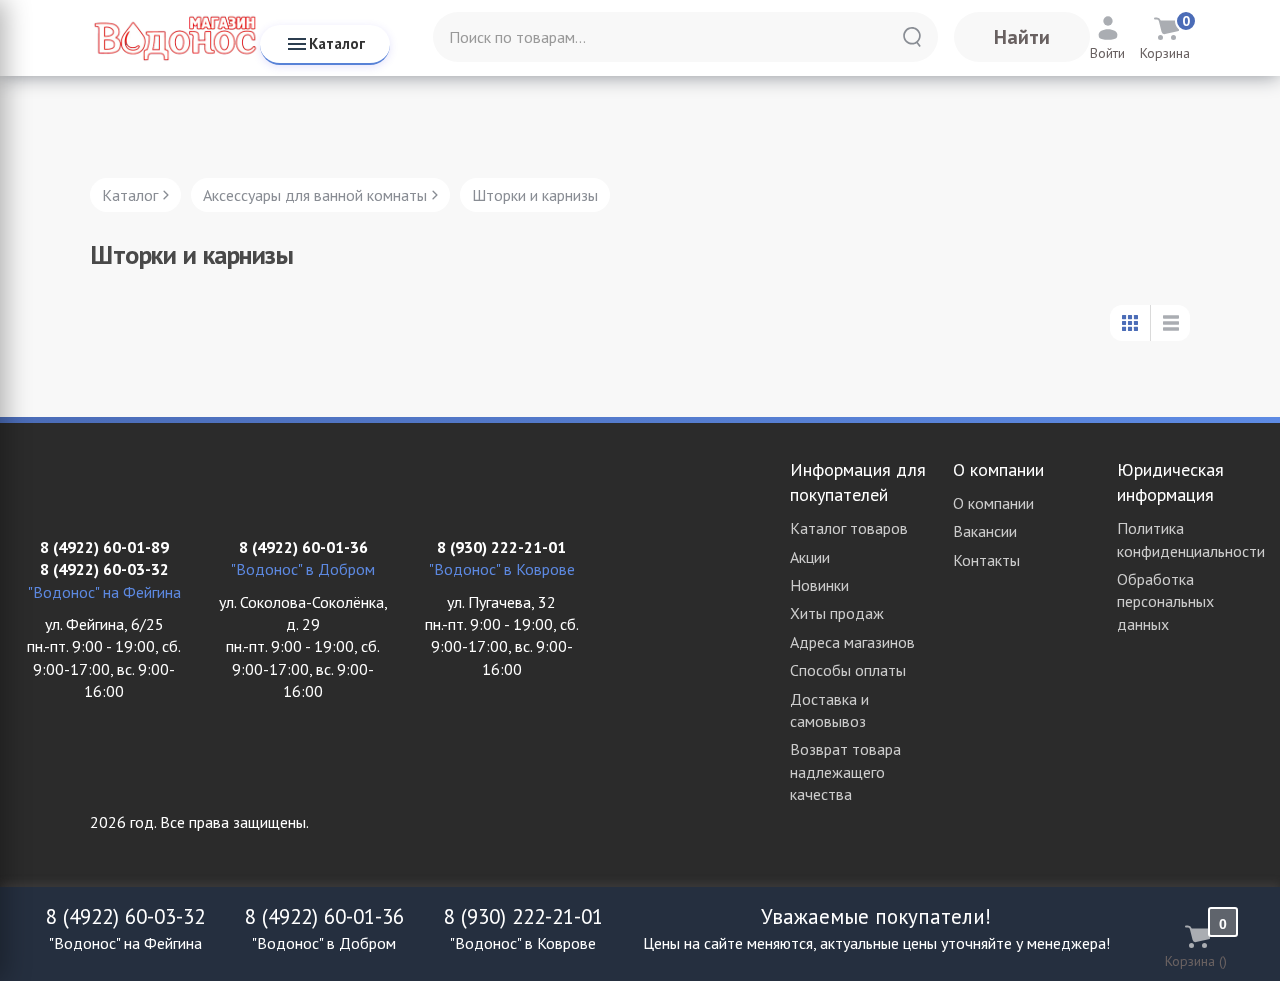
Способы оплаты (848, 670)
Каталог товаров (849, 528)
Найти (1022, 37)
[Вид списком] (1170, 323)
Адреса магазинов (852, 642)
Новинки (819, 585)
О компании (993, 503)
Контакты (986, 560)
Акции (810, 557)
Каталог (337, 43)
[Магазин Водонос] (175, 37)
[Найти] (912, 37)
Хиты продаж (837, 613)
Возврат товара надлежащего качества (845, 771)
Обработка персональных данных (1165, 601)
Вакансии (985, 531)
